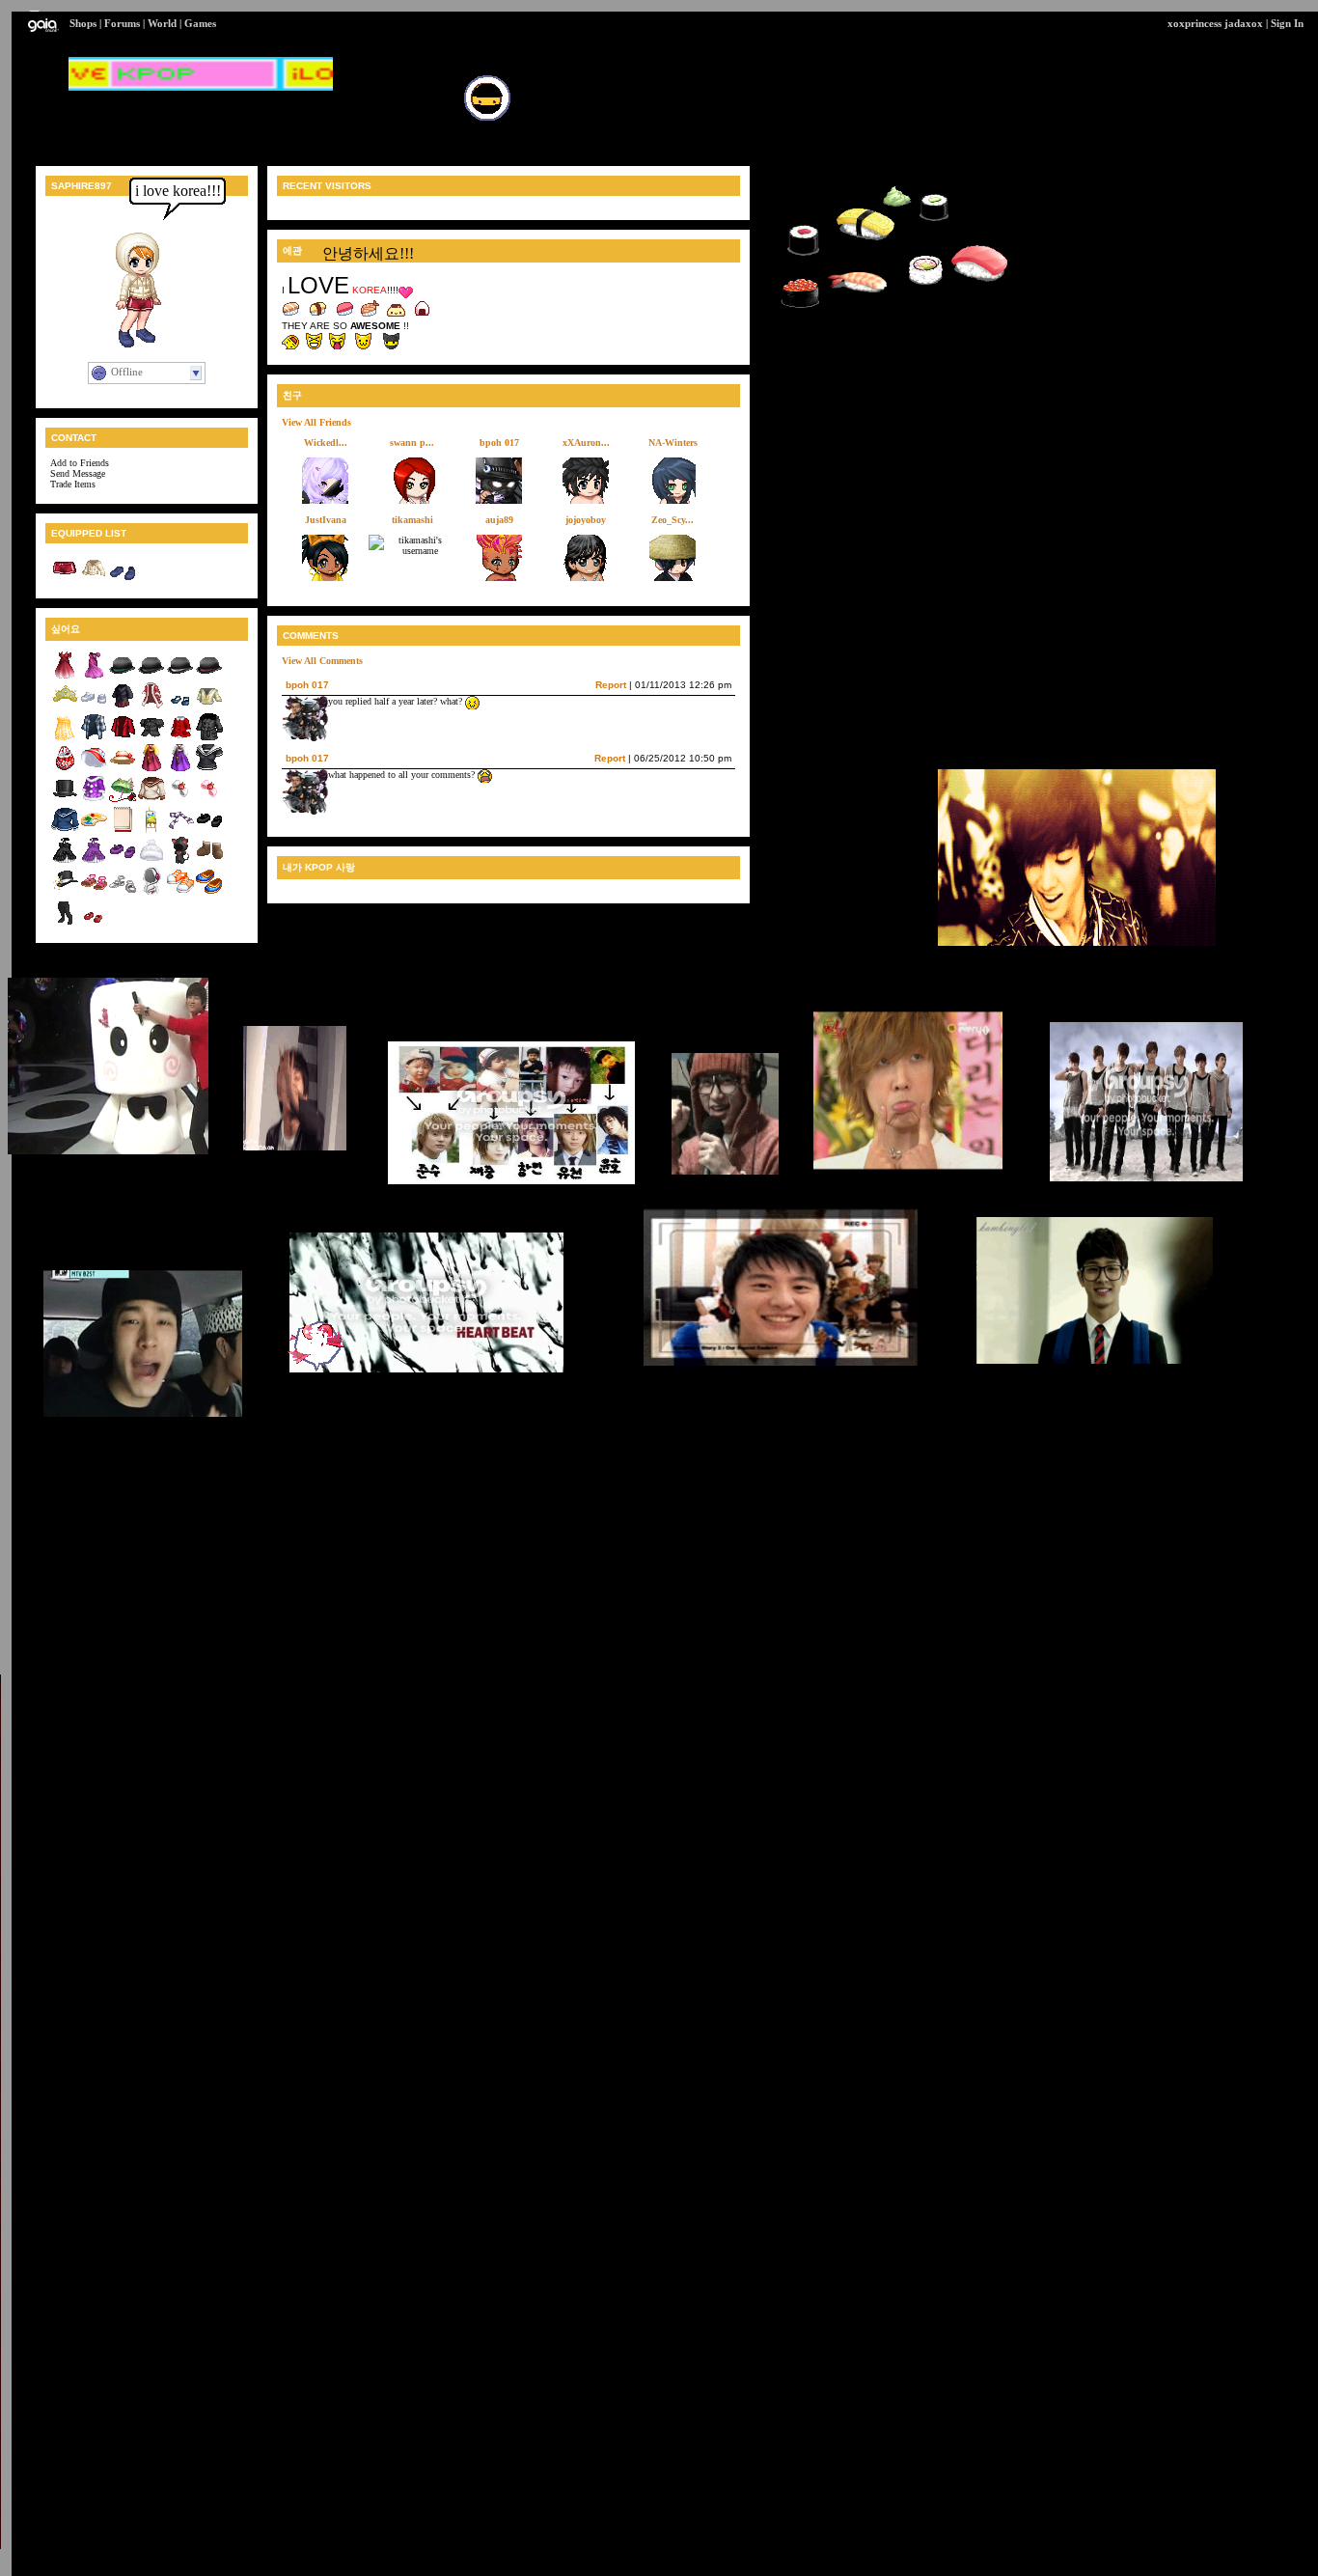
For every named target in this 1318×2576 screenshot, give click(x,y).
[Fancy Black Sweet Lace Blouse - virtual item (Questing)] (151, 738)
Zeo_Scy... (673, 520)
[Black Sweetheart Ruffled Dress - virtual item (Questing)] (65, 861)
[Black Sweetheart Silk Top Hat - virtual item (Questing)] (65, 800)
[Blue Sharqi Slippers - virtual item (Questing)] (209, 892)
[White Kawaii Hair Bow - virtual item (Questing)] (180, 800)
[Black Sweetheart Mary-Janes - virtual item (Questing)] (209, 831)
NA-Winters (673, 443)
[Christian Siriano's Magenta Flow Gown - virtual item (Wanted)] (65, 676)
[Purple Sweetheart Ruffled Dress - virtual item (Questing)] (94, 861)
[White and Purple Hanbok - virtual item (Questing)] (180, 769)
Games (200, 23)
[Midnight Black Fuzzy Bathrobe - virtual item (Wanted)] (123, 707)
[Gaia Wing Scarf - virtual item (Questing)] (180, 831)
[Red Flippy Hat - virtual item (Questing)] (94, 769)
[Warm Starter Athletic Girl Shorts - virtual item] (65, 579)
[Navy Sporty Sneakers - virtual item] (123, 579)
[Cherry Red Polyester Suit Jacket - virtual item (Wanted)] (123, 738)
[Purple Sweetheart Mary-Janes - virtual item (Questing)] (123, 861)
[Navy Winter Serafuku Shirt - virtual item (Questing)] (65, 831)
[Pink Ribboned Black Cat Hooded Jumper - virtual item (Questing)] (180, 861)
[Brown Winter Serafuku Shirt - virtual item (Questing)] (151, 800)
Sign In (1287, 23)
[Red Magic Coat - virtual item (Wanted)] (151, 707)
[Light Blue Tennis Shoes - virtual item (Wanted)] (94, 707)
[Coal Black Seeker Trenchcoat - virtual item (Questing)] (209, 738)
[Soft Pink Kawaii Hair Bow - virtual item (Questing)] (209, 800)
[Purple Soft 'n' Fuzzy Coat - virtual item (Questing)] (94, 800)
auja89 (499, 520)
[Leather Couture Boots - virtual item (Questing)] (209, 861)
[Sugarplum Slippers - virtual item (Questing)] (123, 892)
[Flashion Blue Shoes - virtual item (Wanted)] (180, 707)
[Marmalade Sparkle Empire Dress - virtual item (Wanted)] (65, 738)
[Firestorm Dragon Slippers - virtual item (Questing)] (94, 923)
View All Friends (316, 422)
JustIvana (326, 520)
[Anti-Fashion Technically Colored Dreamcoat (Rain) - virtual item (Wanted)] (94, 738)
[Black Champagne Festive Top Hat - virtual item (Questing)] (65, 892)
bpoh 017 (499, 443)
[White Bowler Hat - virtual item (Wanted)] (180, 676)
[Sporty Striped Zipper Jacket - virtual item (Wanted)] (209, 707)
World (162, 23)
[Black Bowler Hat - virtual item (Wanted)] (151, 676)
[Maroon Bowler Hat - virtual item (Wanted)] (209, 676)
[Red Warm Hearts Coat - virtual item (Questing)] (180, 738)
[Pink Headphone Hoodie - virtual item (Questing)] (151, 892)
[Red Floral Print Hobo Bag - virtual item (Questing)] (65, 769)
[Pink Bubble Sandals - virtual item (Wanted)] (94, 892)
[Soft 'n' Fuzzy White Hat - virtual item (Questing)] (151, 861)
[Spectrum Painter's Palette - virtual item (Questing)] (94, 831)
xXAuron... (586, 443)
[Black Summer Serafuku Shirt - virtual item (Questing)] (209, 769)
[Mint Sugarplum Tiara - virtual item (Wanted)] (65, 707)
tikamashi (412, 520)
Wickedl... (326, 443)
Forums (122, 23)
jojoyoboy (586, 520)
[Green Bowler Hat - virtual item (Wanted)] (123, 676)
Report (611, 685)
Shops (83, 23)
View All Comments (322, 661)
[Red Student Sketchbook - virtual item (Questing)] (123, 831)
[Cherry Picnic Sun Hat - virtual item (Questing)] (123, 769)
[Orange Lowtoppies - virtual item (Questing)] (180, 892)
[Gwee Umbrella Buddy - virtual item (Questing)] (123, 800)
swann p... (412, 443)
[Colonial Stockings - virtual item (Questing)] (65, 923)
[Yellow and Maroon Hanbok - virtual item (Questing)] (151, 769)
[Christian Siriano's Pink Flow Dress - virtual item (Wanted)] (94, 676)
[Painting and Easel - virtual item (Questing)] (151, 831)
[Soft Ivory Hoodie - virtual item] (94, 579)
